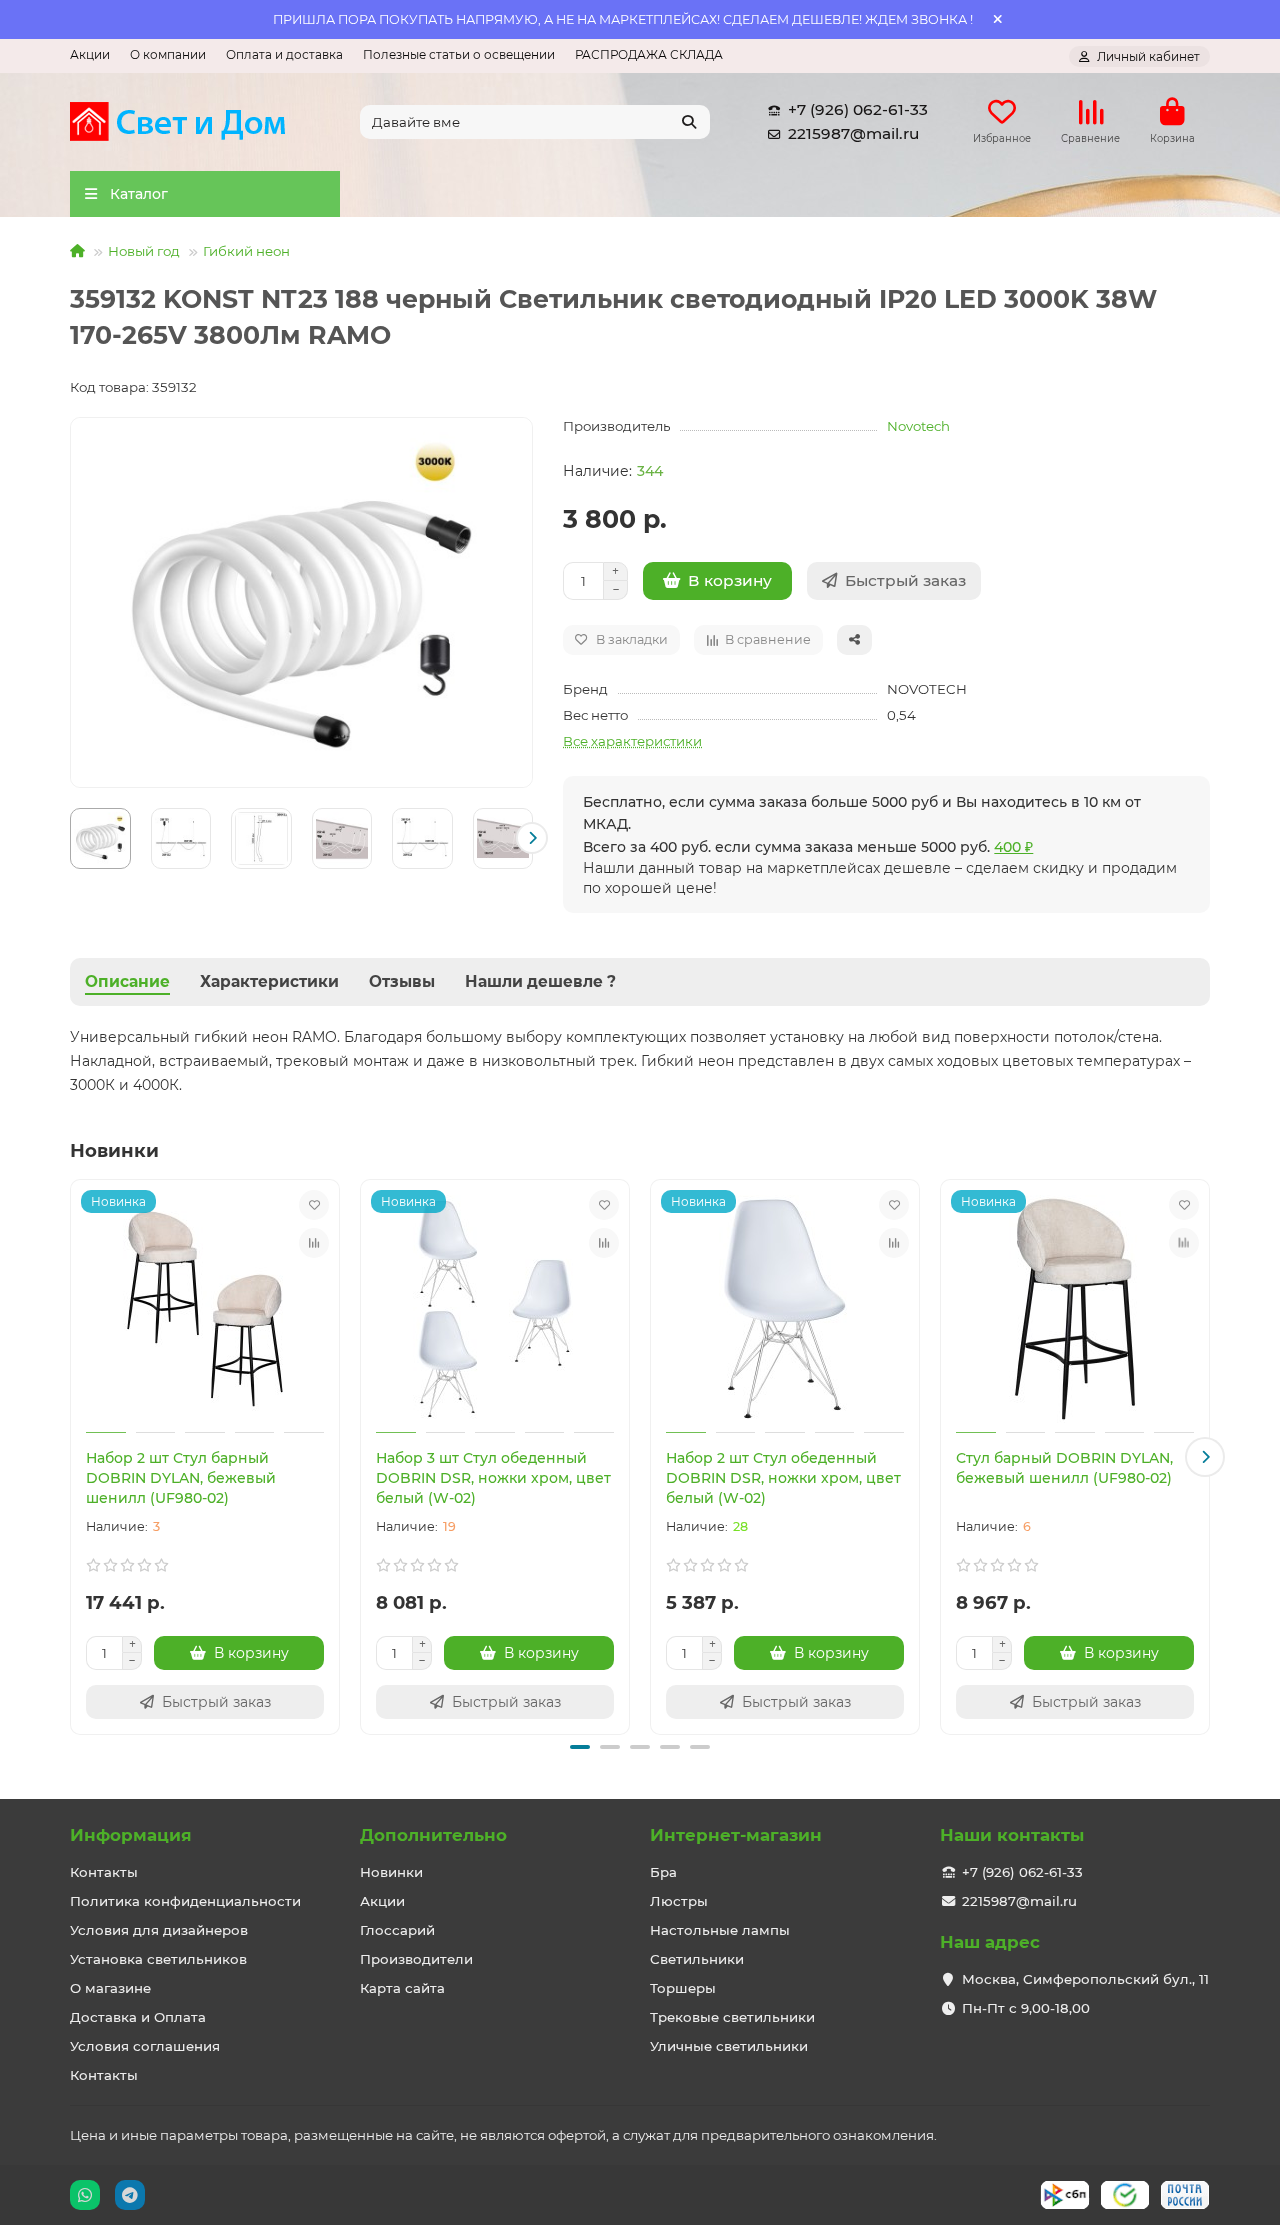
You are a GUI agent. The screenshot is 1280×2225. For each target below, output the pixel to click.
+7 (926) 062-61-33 (858, 109)
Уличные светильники (729, 2046)
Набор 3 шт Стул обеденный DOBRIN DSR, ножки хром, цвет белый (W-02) (493, 1478)
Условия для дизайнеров (159, 1930)
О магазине (110, 1988)
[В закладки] (314, 1205)
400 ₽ (1013, 847)
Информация (131, 1835)
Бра (663, 1872)
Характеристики (269, 981)
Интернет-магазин (736, 1835)
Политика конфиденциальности (185, 1901)
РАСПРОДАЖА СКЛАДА (649, 54)
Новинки (391, 1872)
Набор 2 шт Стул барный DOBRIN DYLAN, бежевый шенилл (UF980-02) (181, 1478)
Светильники (697, 1959)
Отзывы (402, 981)
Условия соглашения (145, 2046)
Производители (416, 1959)
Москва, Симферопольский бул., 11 (1085, 1979)
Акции (90, 54)
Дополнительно (433, 1835)
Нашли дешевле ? (540, 981)
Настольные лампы (720, 1930)
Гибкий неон (246, 251)
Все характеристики (632, 741)
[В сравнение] (314, 1243)
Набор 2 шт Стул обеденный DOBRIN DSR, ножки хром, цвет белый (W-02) (783, 1478)
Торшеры (683, 1988)
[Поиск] (689, 122)
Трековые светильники (732, 2017)
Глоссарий (397, 1930)
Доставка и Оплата (138, 2017)
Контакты (104, 1872)
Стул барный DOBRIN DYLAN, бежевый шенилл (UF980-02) (1064, 1468)
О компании (168, 54)
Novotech (918, 426)
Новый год (144, 251)
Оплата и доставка (284, 54)
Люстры (679, 1901)
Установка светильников (158, 1959)
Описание (127, 981)
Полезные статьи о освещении (459, 54)
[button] (71, 838)
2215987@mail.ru (853, 133)
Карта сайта (402, 1988)
